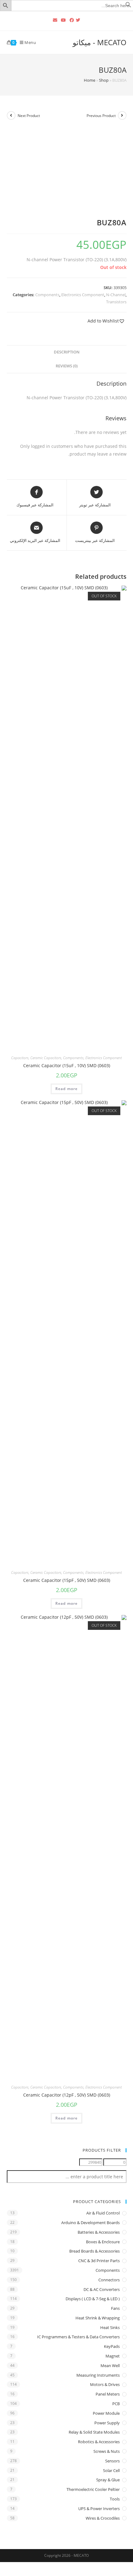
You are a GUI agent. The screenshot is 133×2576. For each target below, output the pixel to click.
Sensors (112, 2461)
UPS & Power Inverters (99, 2509)
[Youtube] (63, 20)
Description (67, 352)
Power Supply (107, 2423)
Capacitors (20, 1058)
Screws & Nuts (107, 2451)
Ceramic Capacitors (46, 1058)
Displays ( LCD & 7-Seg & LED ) (93, 2299)
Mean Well (110, 2366)
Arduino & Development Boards (90, 2223)
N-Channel (116, 295)
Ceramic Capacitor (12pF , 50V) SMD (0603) (67, 2095)
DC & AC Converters (102, 2289)
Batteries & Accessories (99, 2232)
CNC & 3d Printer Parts (99, 2261)
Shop (104, 80)
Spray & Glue (108, 2480)
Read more (67, 1089)
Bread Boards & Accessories (94, 2251)
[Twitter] (79, 20)
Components (47, 295)
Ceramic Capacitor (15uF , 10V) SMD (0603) (67, 1065)
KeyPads (112, 2346)
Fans (115, 2308)
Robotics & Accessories (99, 2442)
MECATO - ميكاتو (100, 42)
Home (90, 80)
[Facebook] (72, 20)
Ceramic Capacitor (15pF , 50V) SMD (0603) (67, 1580)
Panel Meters (108, 2394)
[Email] (55, 20)
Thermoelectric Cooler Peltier (93, 2489)
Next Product (29, 116)
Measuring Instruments (98, 2375)
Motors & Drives (105, 2384)
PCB (116, 2404)
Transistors (116, 302)
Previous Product (101, 116)
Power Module (106, 2413)
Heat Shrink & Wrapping (98, 2318)
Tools (115, 2499)
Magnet (113, 2356)
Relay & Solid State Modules (94, 2432)
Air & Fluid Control (103, 2213)
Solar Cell (111, 2470)
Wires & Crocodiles (103, 2518)
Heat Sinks (110, 2327)
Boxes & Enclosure (103, 2242)
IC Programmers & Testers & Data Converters (78, 2337)
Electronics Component (83, 295)
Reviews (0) (67, 366)
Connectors (109, 2280)
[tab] (67, 352)
